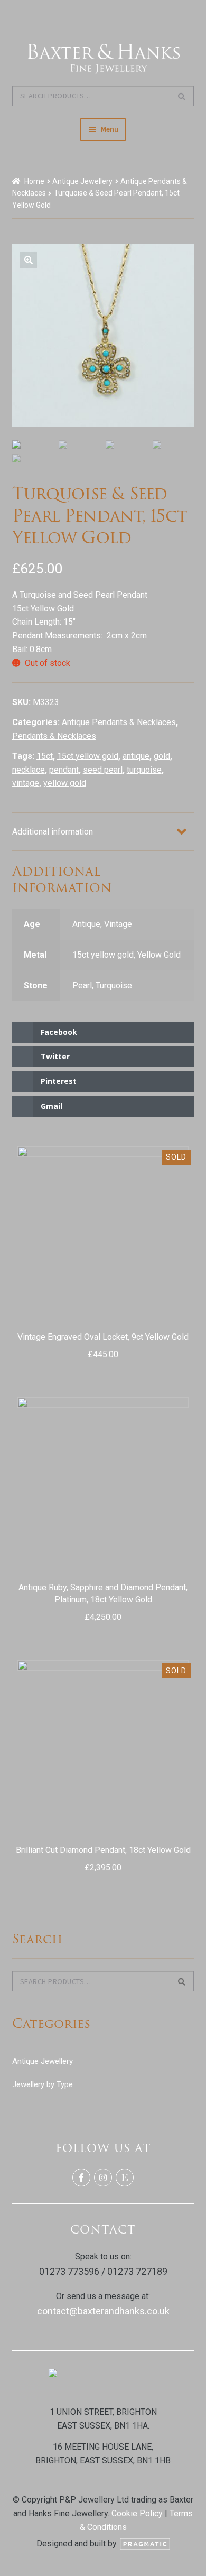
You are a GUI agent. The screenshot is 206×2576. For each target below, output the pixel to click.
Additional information (53, 832)
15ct (45, 756)
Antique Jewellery (82, 181)
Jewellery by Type (43, 2084)
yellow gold (65, 783)
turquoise (144, 770)
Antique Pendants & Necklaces (119, 722)
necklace (29, 770)
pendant (64, 770)
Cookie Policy (137, 2513)
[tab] (103, 832)
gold (162, 756)
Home (34, 181)
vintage (26, 783)
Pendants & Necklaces (54, 736)
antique (136, 756)
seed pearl (103, 770)
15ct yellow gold (88, 756)
